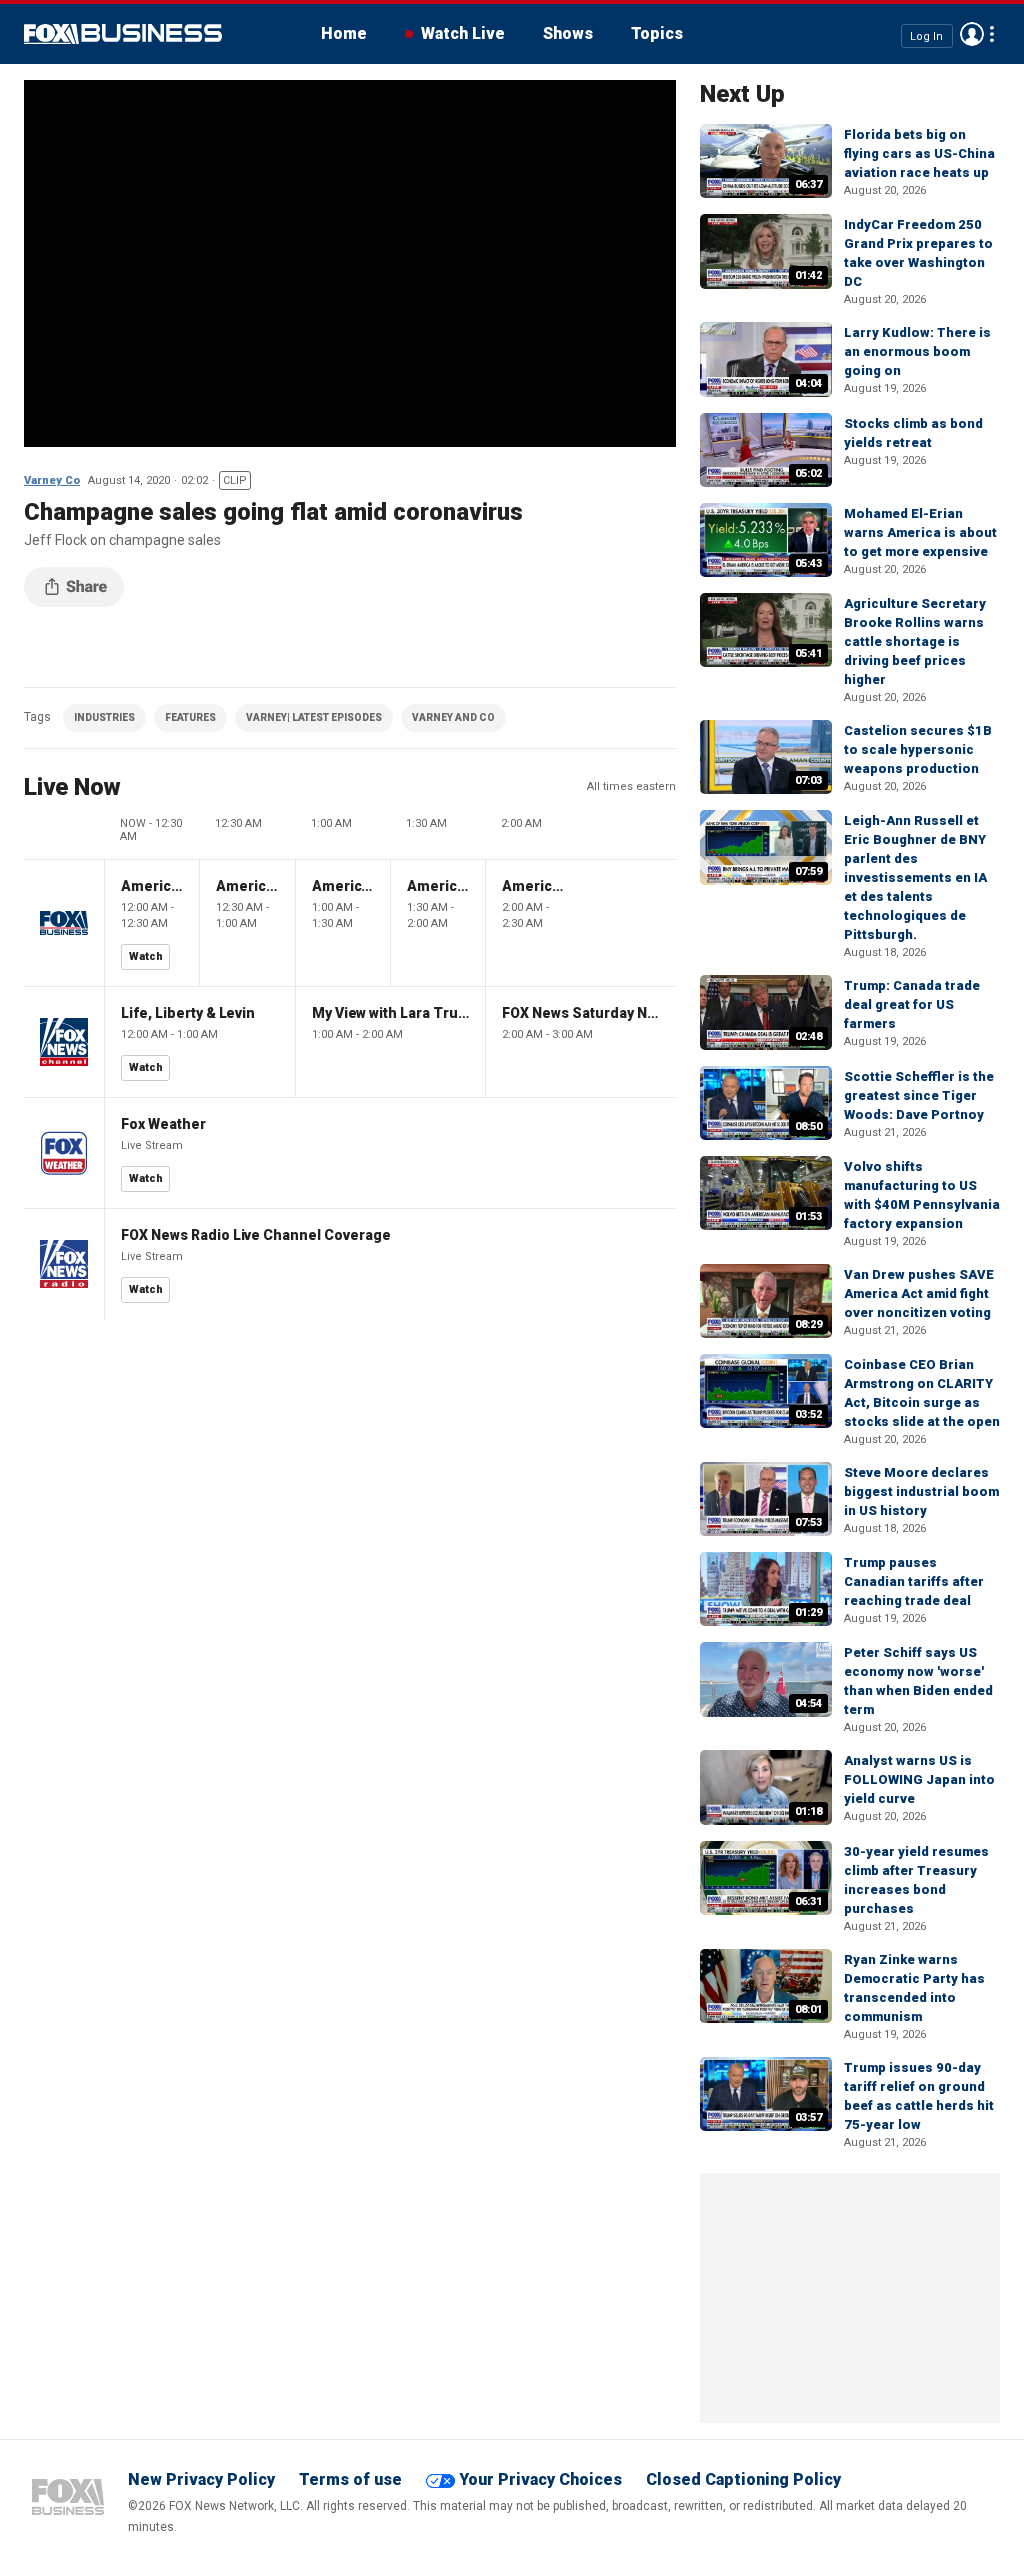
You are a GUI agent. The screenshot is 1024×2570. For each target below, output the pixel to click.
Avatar (972, 34)
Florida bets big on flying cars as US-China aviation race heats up (919, 153)
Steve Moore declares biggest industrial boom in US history (921, 1491)
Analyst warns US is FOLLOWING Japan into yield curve (919, 1779)
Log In (926, 35)
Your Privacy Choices (540, 2479)
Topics (657, 33)
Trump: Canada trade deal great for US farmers (912, 1004)
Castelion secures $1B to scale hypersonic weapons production (918, 749)
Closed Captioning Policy (743, 2479)
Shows (568, 33)
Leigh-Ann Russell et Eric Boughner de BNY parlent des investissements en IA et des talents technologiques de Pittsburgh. (915, 877)
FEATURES (190, 717)
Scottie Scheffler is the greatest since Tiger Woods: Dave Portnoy (919, 1095)
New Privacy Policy (201, 2479)
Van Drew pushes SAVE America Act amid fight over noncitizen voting (919, 1293)
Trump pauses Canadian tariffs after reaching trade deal (914, 1581)
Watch (146, 956)
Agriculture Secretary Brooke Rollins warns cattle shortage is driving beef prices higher (915, 641)
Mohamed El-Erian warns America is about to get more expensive (920, 532)
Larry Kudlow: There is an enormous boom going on (917, 351)
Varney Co (52, 480)
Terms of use (350, 2479)
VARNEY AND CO (453, 717)
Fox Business (123, 34)
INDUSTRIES (104, 717)
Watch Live (463, 33)
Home (344, 33)
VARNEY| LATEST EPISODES (314, 717)
